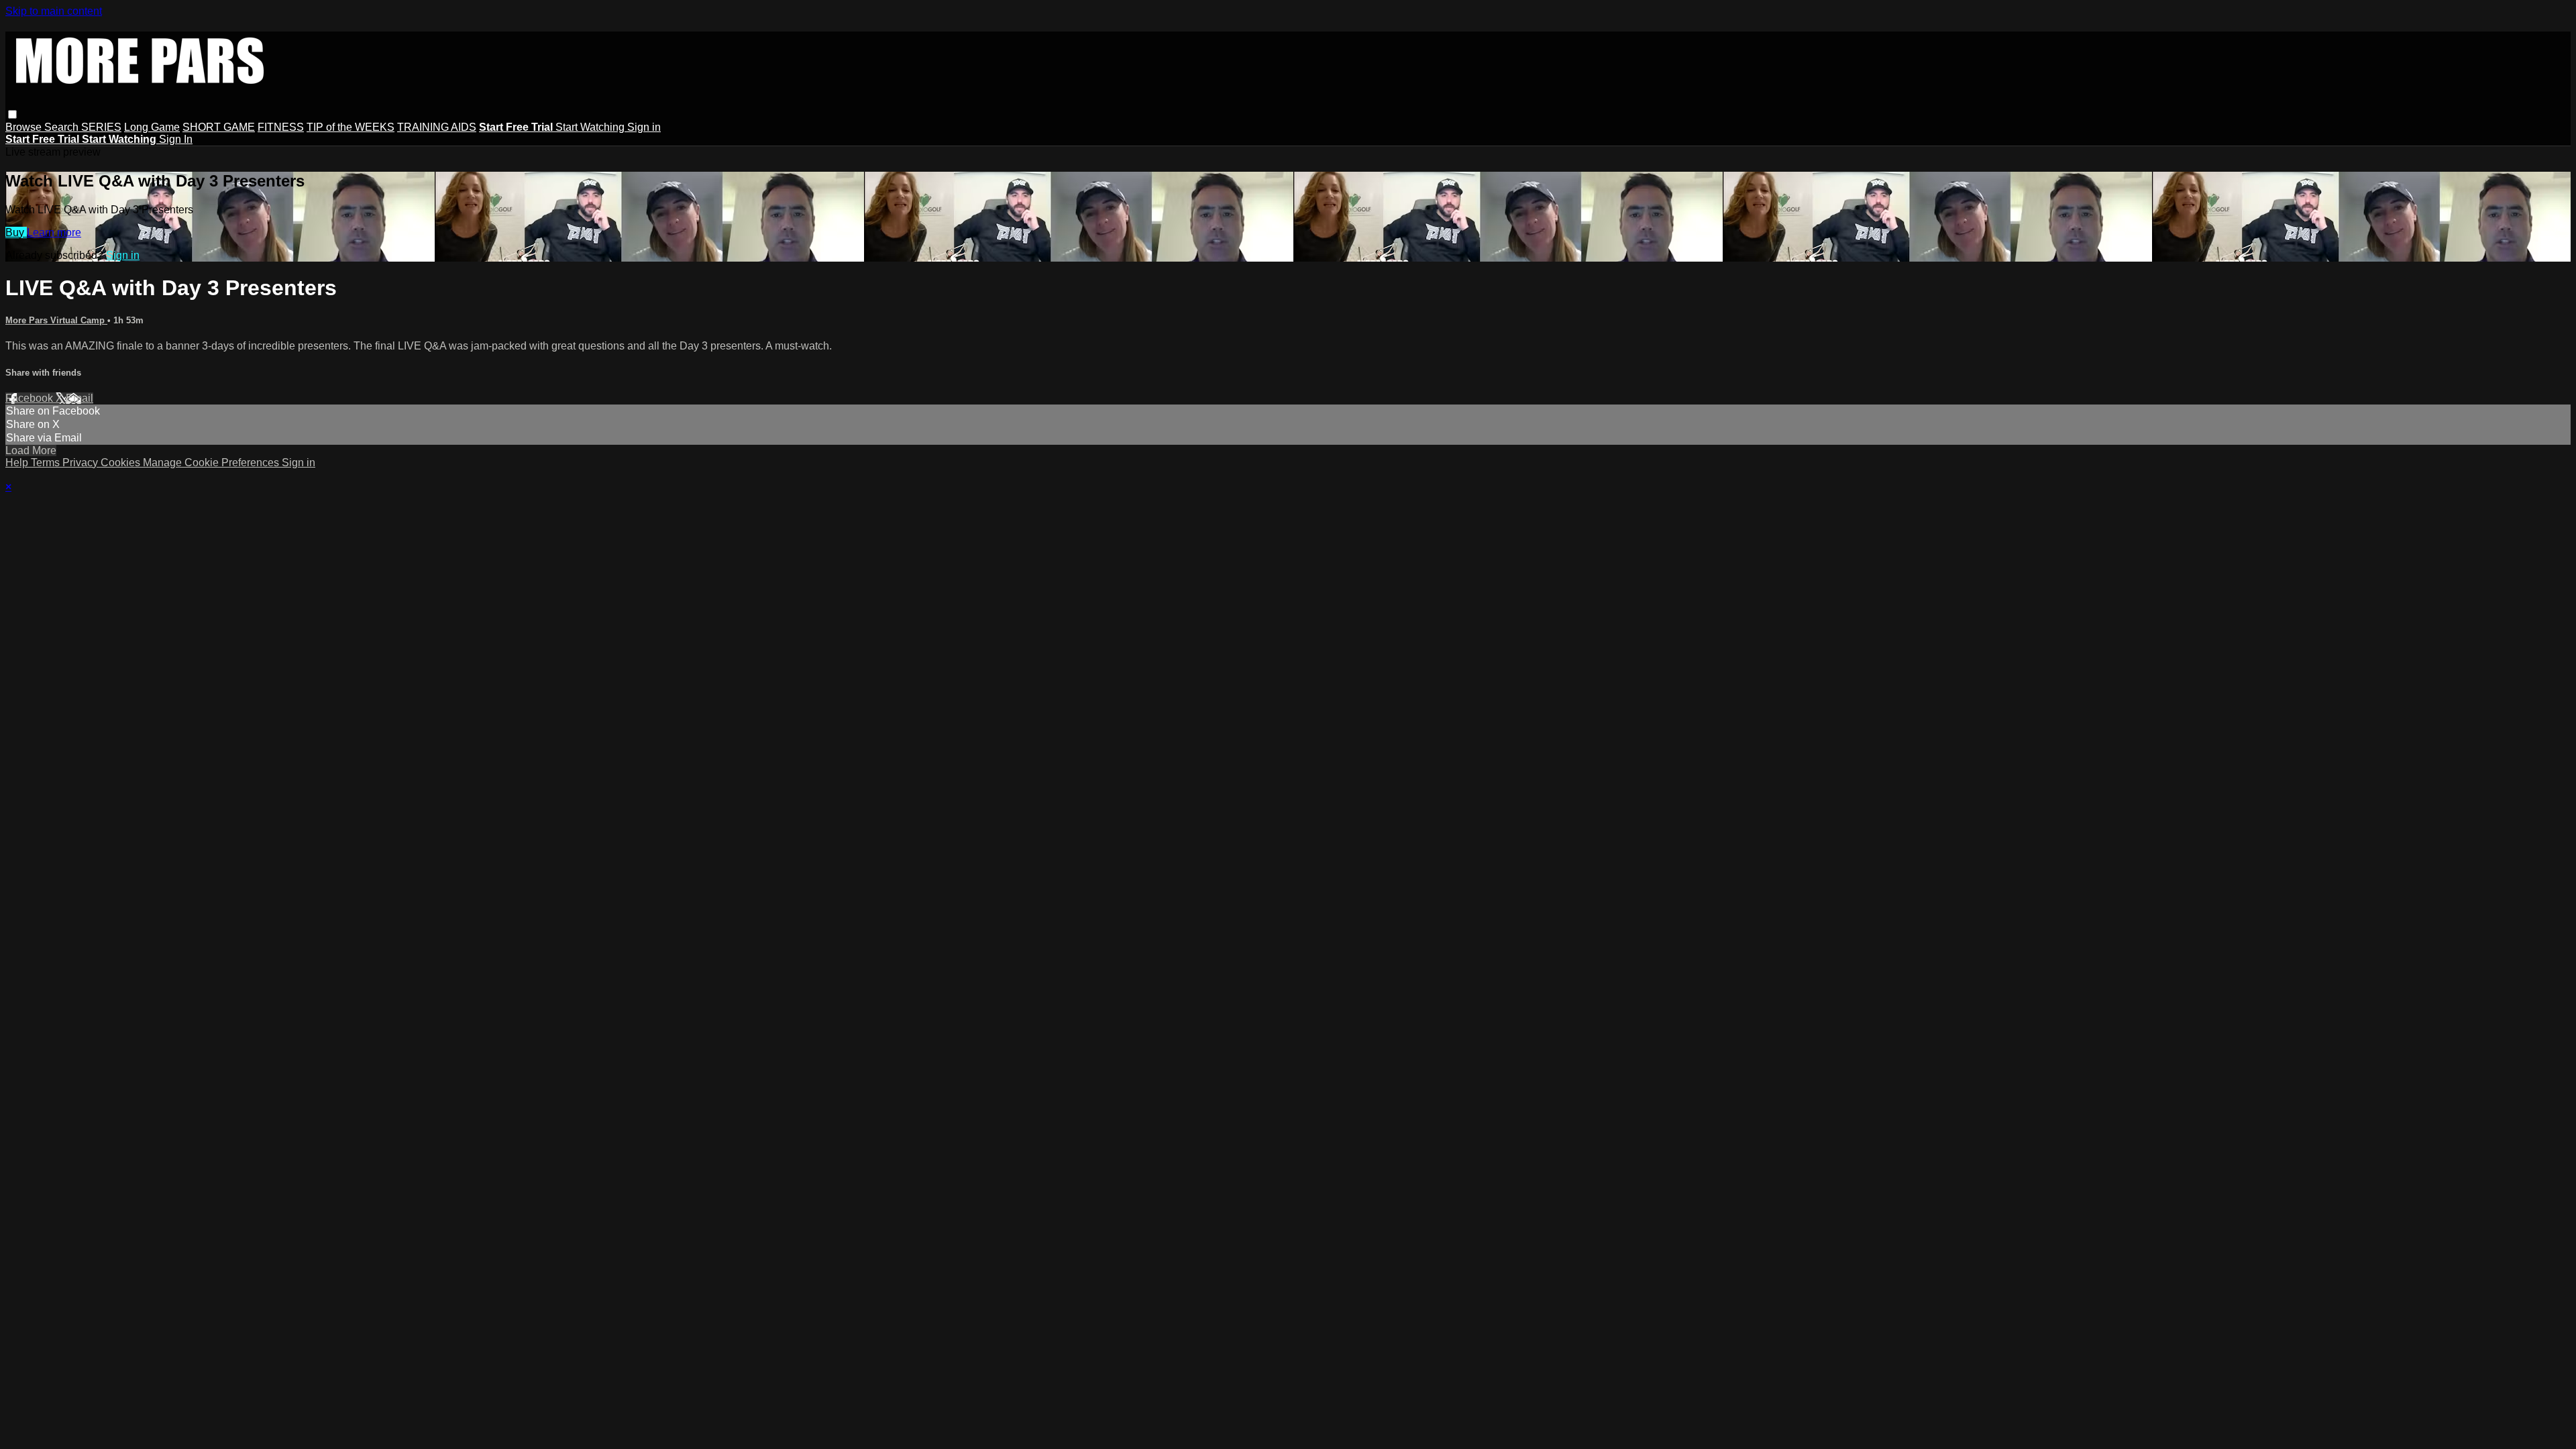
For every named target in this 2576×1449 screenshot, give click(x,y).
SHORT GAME (219, 127)
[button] (12, 114)
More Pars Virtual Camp (56, 320)
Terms (47, 463)
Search (63, 127)
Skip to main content (54, 11)
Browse (25, 127)
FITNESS (281, 127)
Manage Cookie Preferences (212, 463)
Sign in (644, 127)
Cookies (122, 463)
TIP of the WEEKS (351, 127)
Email (79, 398)
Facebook (31, 398)
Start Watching (591, 127)
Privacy (82, 463)
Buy (16, 232)
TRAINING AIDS (437, 127)
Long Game (152, 127)
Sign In (176, 139)
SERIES (101, 127)
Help (18, 463)
